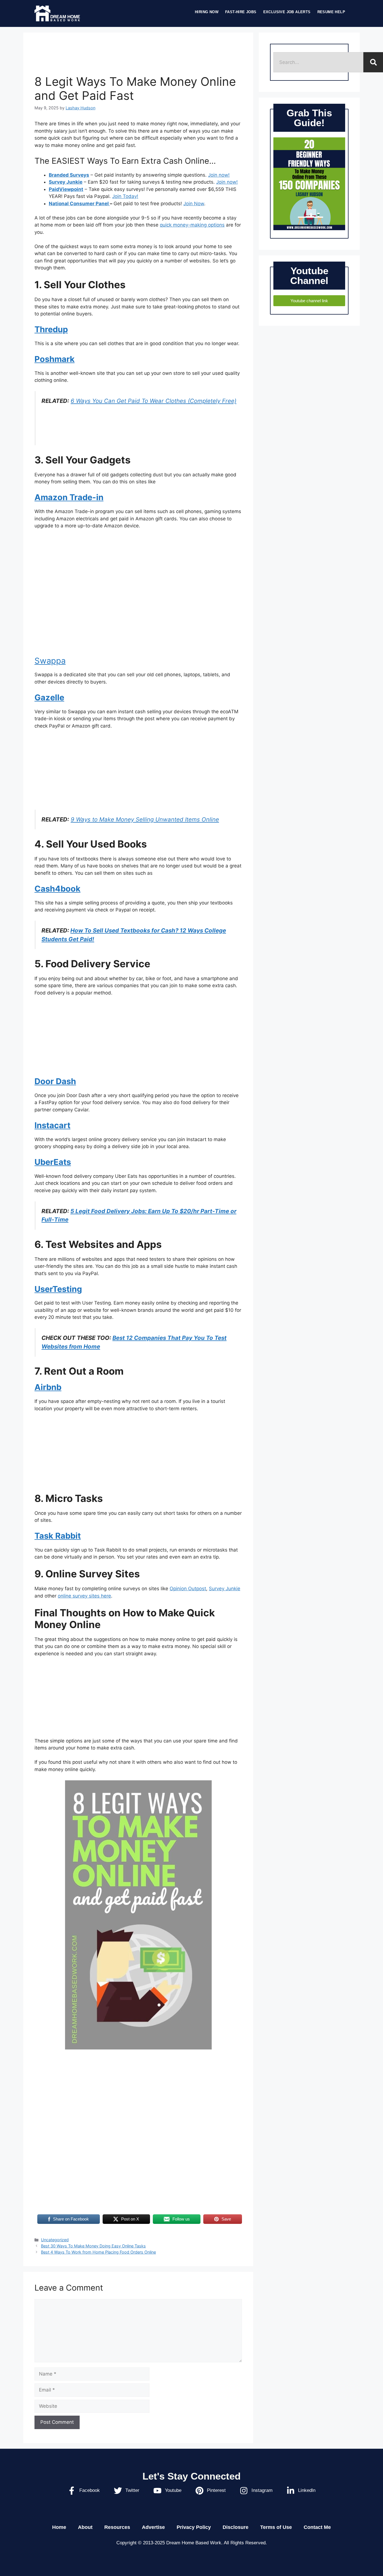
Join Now (194, 204)
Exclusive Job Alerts (287, 12)
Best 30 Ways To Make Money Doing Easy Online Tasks (93, 2246)
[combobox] (318, 62)
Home (59, 2527)
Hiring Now (207, 12)
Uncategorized (55, 2240)
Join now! (219, 175)
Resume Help (331, 12)
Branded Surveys (69, 175)
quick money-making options (192, 225)
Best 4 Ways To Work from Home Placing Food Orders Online (98, 2252)
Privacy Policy (194, 2527)
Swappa (50, 661)
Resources (117, 2527)
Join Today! (125, 196)
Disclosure (236, 2527)
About (85, 2527)
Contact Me (317, 2527)
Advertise (153, 2527)
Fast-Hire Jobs (241, 12)
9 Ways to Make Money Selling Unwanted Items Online (145, 819)
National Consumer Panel (79, 204)
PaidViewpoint (66, 189)
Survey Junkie (66, 182)
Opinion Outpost (188, 1589)
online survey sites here (84, 1596)
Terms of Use (276, 2527)
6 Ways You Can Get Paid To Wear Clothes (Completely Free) (154, 401)
